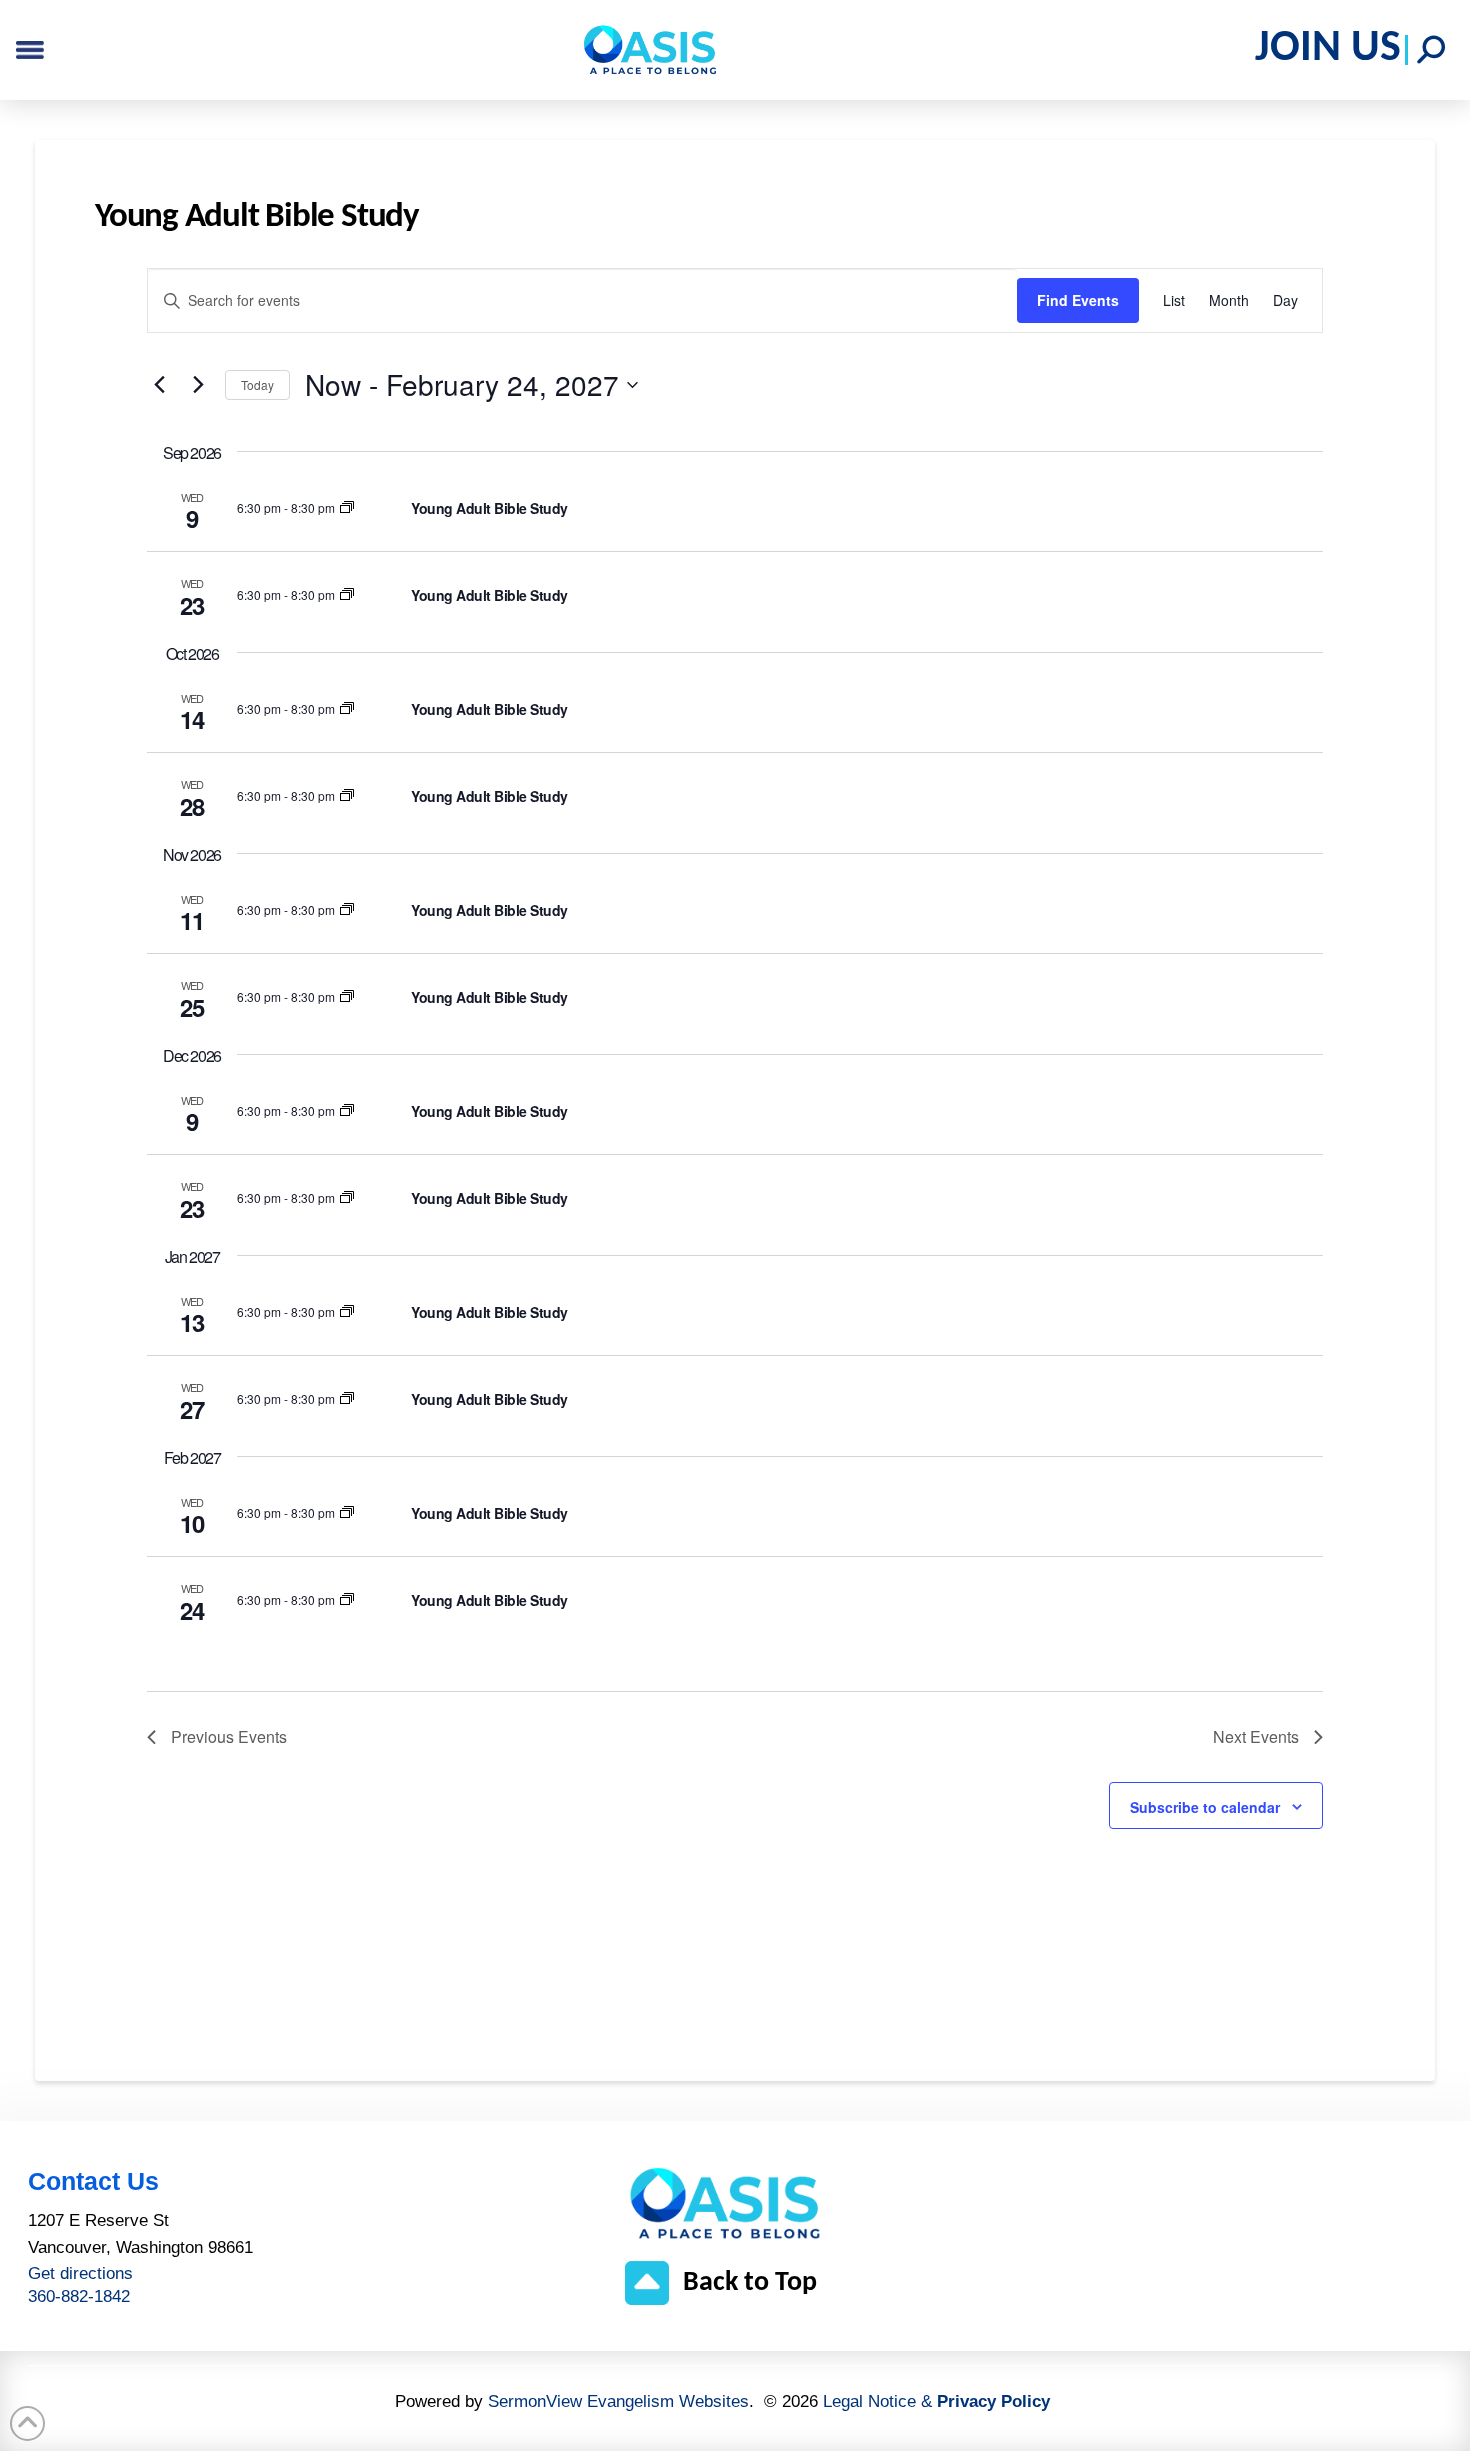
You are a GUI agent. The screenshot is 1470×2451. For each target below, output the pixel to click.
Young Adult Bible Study (489, 508)
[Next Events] (198, 385)
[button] (1431, 50)
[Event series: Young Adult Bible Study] (347, 507)
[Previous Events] (159, 385)
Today (257, 384)
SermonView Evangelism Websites (618, 2401)
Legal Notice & (936, 2401)
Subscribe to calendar (1205, 1807)
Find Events (1078, 300)
